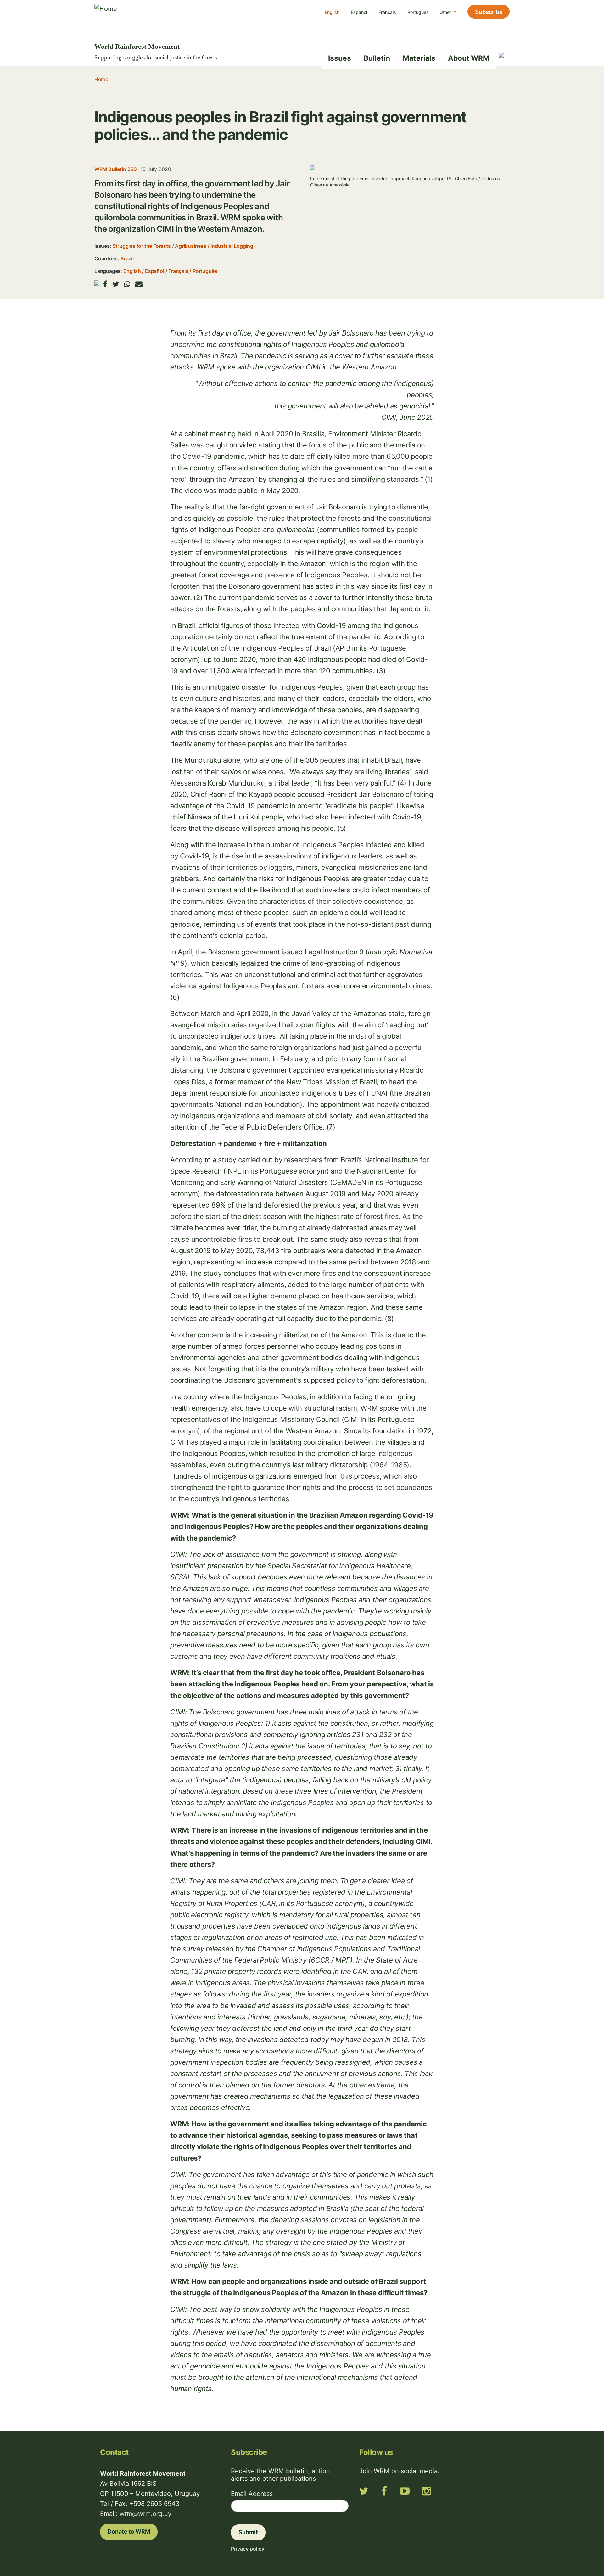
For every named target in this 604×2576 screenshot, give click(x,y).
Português (418, 12)
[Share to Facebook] (105, 284)
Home (101, 79)
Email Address (252, 2494)
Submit (248, 2532)
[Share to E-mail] (139, 284)
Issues (340, 58)
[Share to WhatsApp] (127, 284)
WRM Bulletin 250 (116, 169)
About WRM (469, 58)
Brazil (127, 258)
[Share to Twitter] (116, 284)
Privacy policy (248, 2549)
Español (359, 12)
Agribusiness (191, 246)
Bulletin (377, 58)
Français (387, 12)
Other (446, 12)
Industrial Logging (232, 246)
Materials (419, 58)
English (332, 12)
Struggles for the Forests (141, 246)
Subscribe (489, 12)
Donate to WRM (129, 2532)
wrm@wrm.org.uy (145, 2514)
